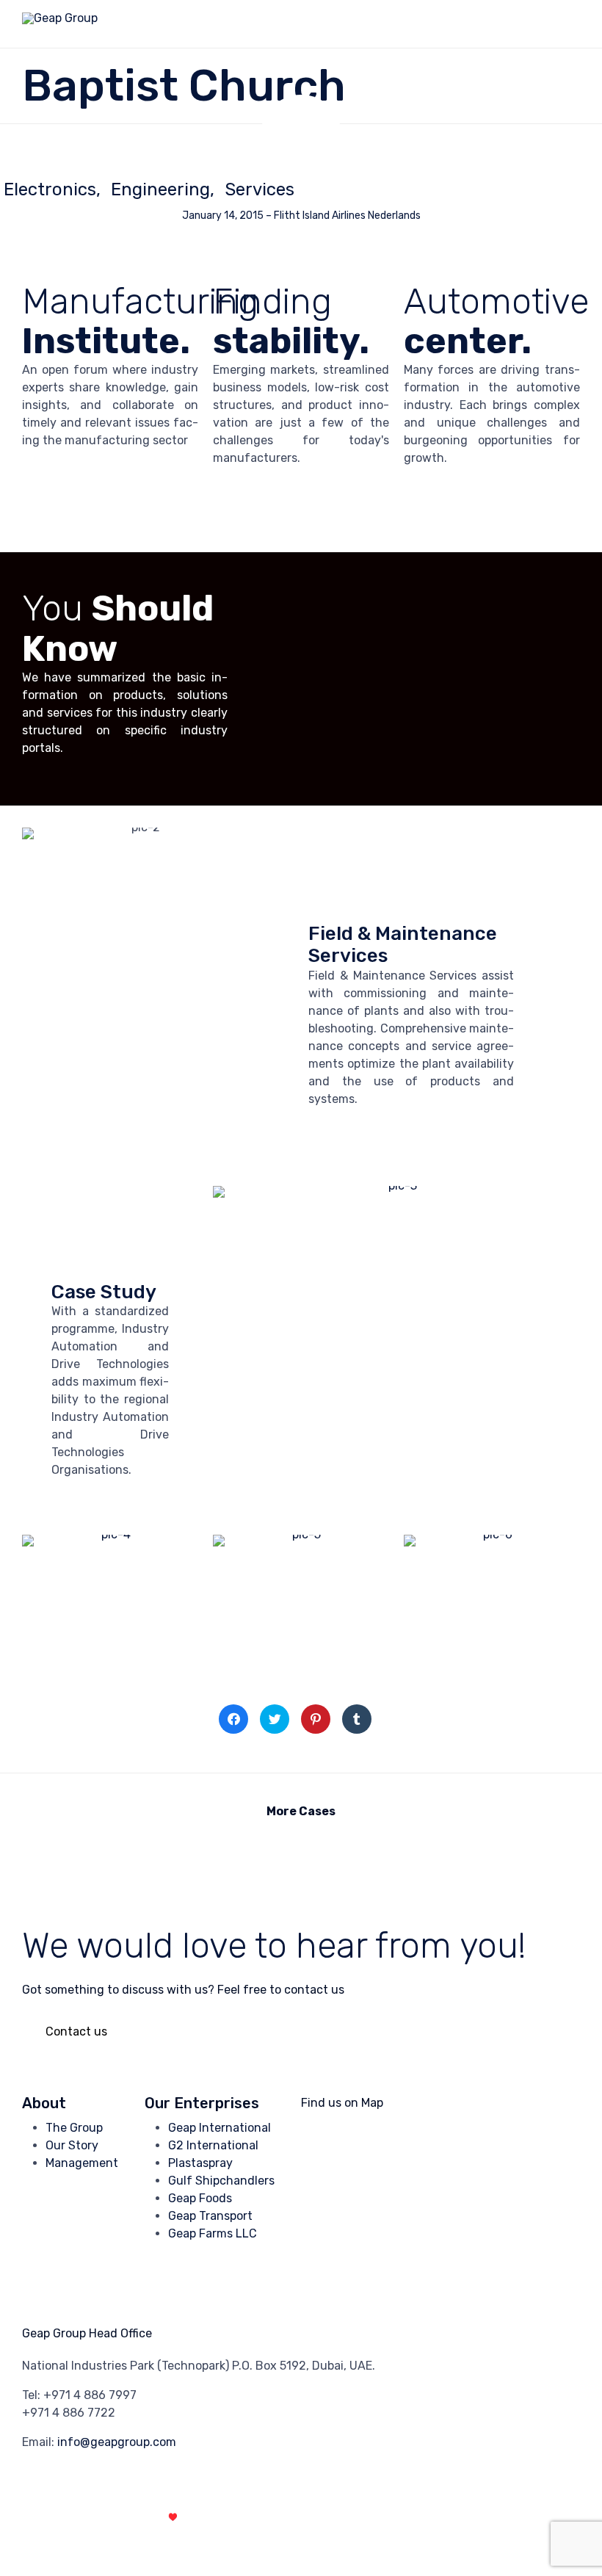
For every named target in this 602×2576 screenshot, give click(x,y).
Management (82, 2163)
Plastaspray (200, 2163)
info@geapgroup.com (117, 2442)
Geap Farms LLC (213, 2233)
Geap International (220, 2128)
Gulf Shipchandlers (221, 2181)
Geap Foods (200, 2198)
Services (260, 189)
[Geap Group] (60, 24)
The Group (74, 2128)
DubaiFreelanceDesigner (247, 2517)
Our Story (72, 2145)
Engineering (160, 189)
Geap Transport (210, 2216)
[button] (76, 2032)
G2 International (213, 2145)
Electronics (50, 189)
